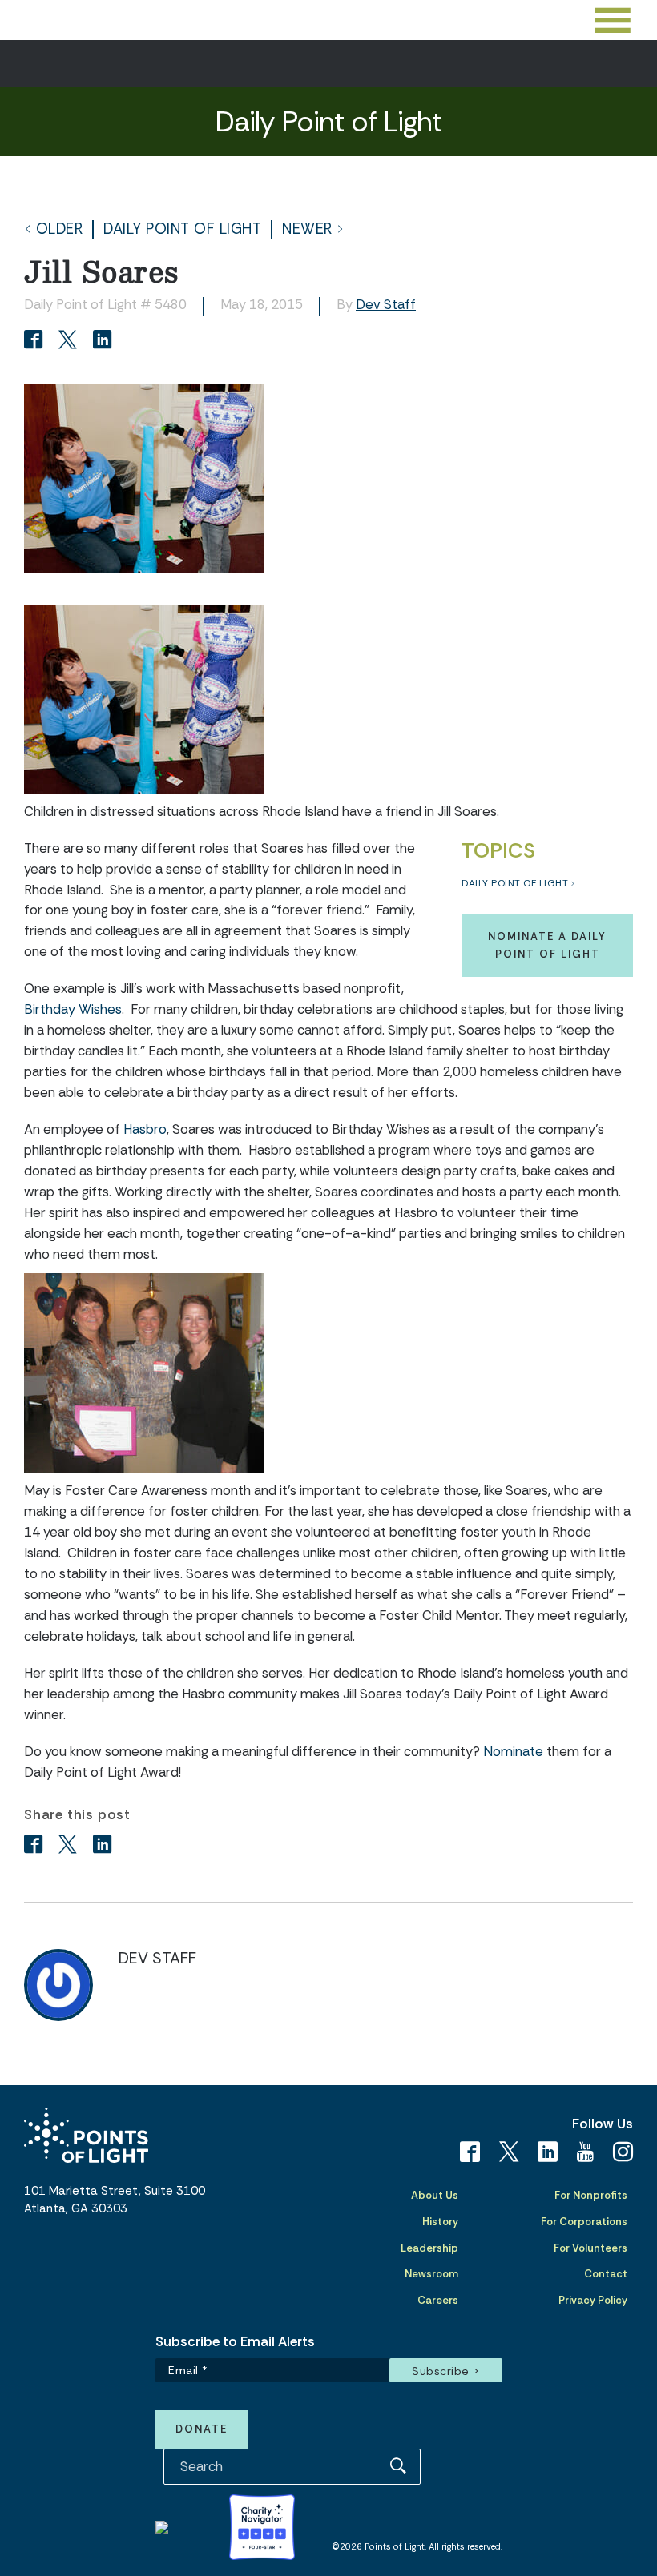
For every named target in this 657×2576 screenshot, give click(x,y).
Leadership (429, 2248)
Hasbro (145, 1129)
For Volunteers (590, 2248)
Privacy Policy (593, 2300)
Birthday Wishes (73, 1009)
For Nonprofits (591, 2195)
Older (60, 229)
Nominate (513, 1751)
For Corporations (584, 2222)
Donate (202, 2429)
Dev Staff (386, 304)
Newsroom (431, 2274)
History (440, 2222)
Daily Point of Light (182, 229)
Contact (606, 2274)
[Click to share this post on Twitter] (70, 341)
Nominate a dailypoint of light (547, 945)
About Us (435, 2195)
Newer (307, 229)
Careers (438, 2300)
